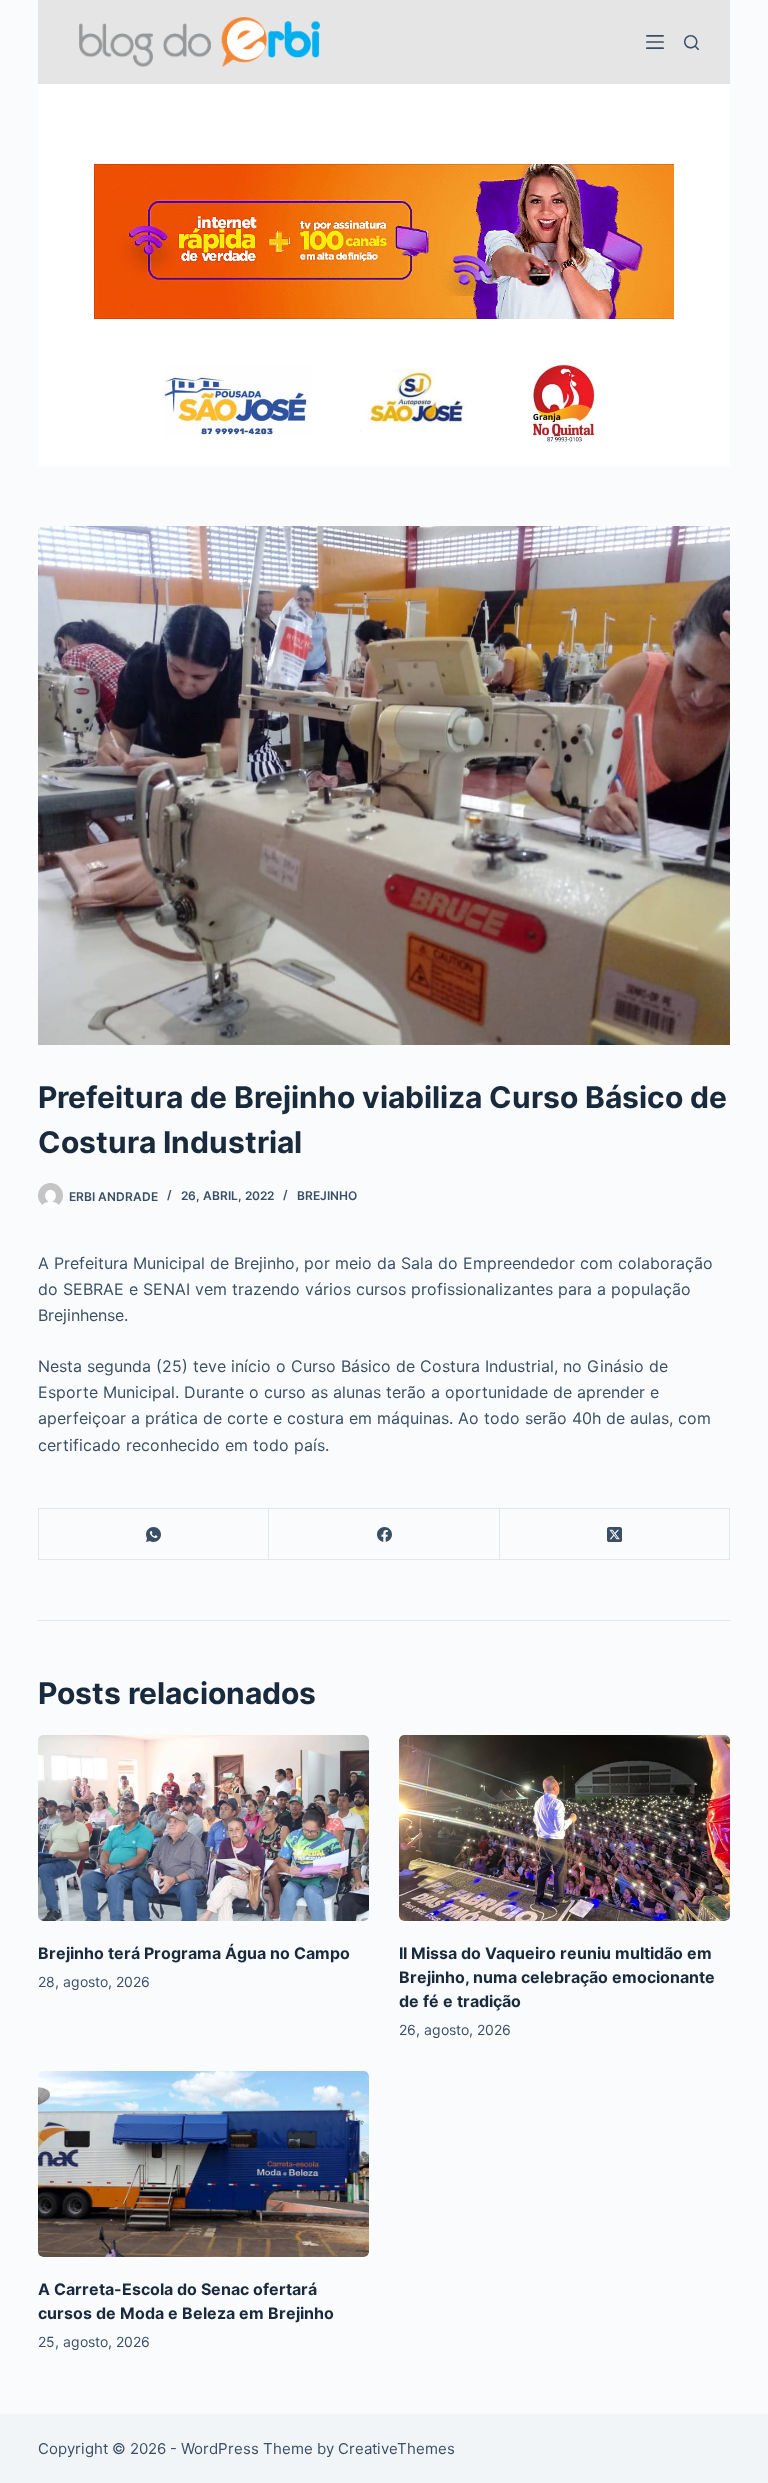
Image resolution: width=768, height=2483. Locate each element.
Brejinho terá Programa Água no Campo (194, 1953)
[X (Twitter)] (615, 1534)
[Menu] (655, 42)
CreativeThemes (396, 2448)
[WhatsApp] (154, 1534)
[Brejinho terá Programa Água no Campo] (203, 1828)
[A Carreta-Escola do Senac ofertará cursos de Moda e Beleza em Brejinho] (203, 2164)
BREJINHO (327, 1195)
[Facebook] (384, 1534)
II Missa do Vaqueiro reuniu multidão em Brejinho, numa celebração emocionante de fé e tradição (557, 1977)
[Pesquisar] (691, 42)
